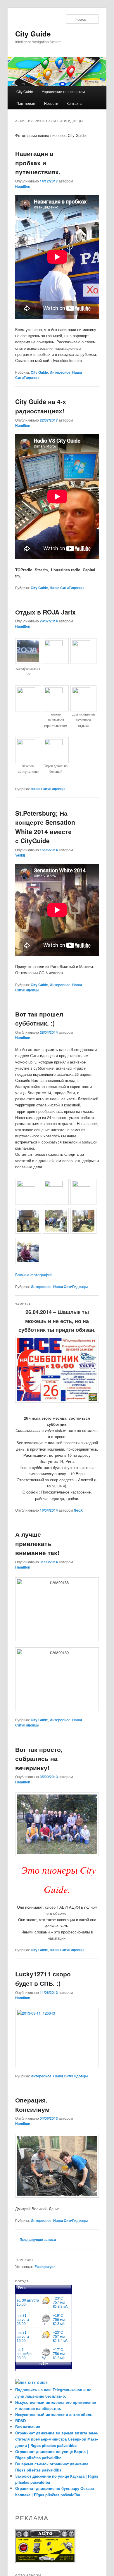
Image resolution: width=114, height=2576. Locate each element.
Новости (51, 103)
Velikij (20, 855)
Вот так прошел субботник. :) (39, 1019)
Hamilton (23, 186)
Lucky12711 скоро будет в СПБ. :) (43, 1978)
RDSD (20, 2421)
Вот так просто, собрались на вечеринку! (39, 1758)
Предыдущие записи (36, 2239)
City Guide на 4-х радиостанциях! (41, 406)
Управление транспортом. (64, 92)
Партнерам (26, 103)
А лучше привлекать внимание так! (37, 1543)
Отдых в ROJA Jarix (45, 612)
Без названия (28, 2427)
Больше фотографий (34, 1275)
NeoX (78, 1510)
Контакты (75, 103)
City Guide (33, 34)
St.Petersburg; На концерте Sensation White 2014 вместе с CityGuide (45, 827)
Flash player (45, 2267)
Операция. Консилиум (32, 2105)
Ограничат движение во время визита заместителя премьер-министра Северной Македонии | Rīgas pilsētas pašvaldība (57, 2439)
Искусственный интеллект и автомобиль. (54, 2414)
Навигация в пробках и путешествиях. (38, 162)
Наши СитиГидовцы (67, 588)
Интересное (60, 372)
